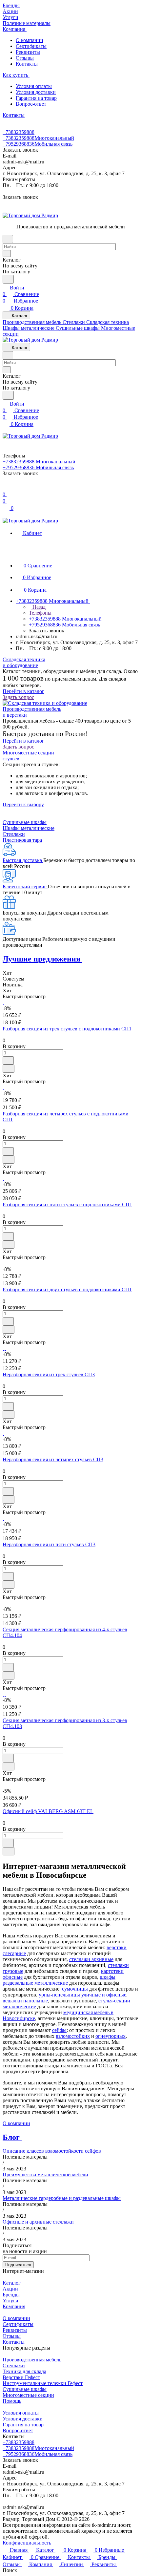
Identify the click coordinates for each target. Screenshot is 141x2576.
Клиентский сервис (25, 887)
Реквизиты (28, 52)
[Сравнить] (9, 1069)
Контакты (27, 64)
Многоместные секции (28, 2395)
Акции (10, 2289)
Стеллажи (14, 834)
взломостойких (73, 2036)
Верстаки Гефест (21, 2377)
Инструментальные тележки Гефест (43, 2383)
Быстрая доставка (23, 860)
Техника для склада (24, 2371)
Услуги (10, 2301)
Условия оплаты (34, 86)
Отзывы (25, 58)
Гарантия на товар (36, 98)
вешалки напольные (25, 2001)
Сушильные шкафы (25, 822)
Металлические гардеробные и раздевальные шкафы (62, 2198)
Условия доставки (36, 92)
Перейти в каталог (23, 691)
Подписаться (18, 2265)
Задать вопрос (18, 697)
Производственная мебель (32, 2360)
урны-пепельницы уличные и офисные (82, 1995)
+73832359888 (19, 132)
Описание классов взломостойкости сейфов (52, 2151)
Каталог (12, 2283)
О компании (30, 40)
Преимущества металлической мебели (45, 2175)
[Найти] (8, 279)
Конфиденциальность (27, 2543)
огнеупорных (111, 2036)
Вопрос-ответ (31, 104)
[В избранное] (8, 1060)
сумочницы (75, 1989)
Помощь (12, 2401)
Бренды (11, 2295)
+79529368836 (38, 144)
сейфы (59, 2030)
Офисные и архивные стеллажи (38, 2222)
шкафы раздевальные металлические (59, 1980)
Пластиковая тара (22, 840)
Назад (38, 607)
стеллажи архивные (91, 1959)
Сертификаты (31, 46)
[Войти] (6, 488)
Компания (14, 2306)
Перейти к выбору (23, 804)
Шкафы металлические (29, 828)
